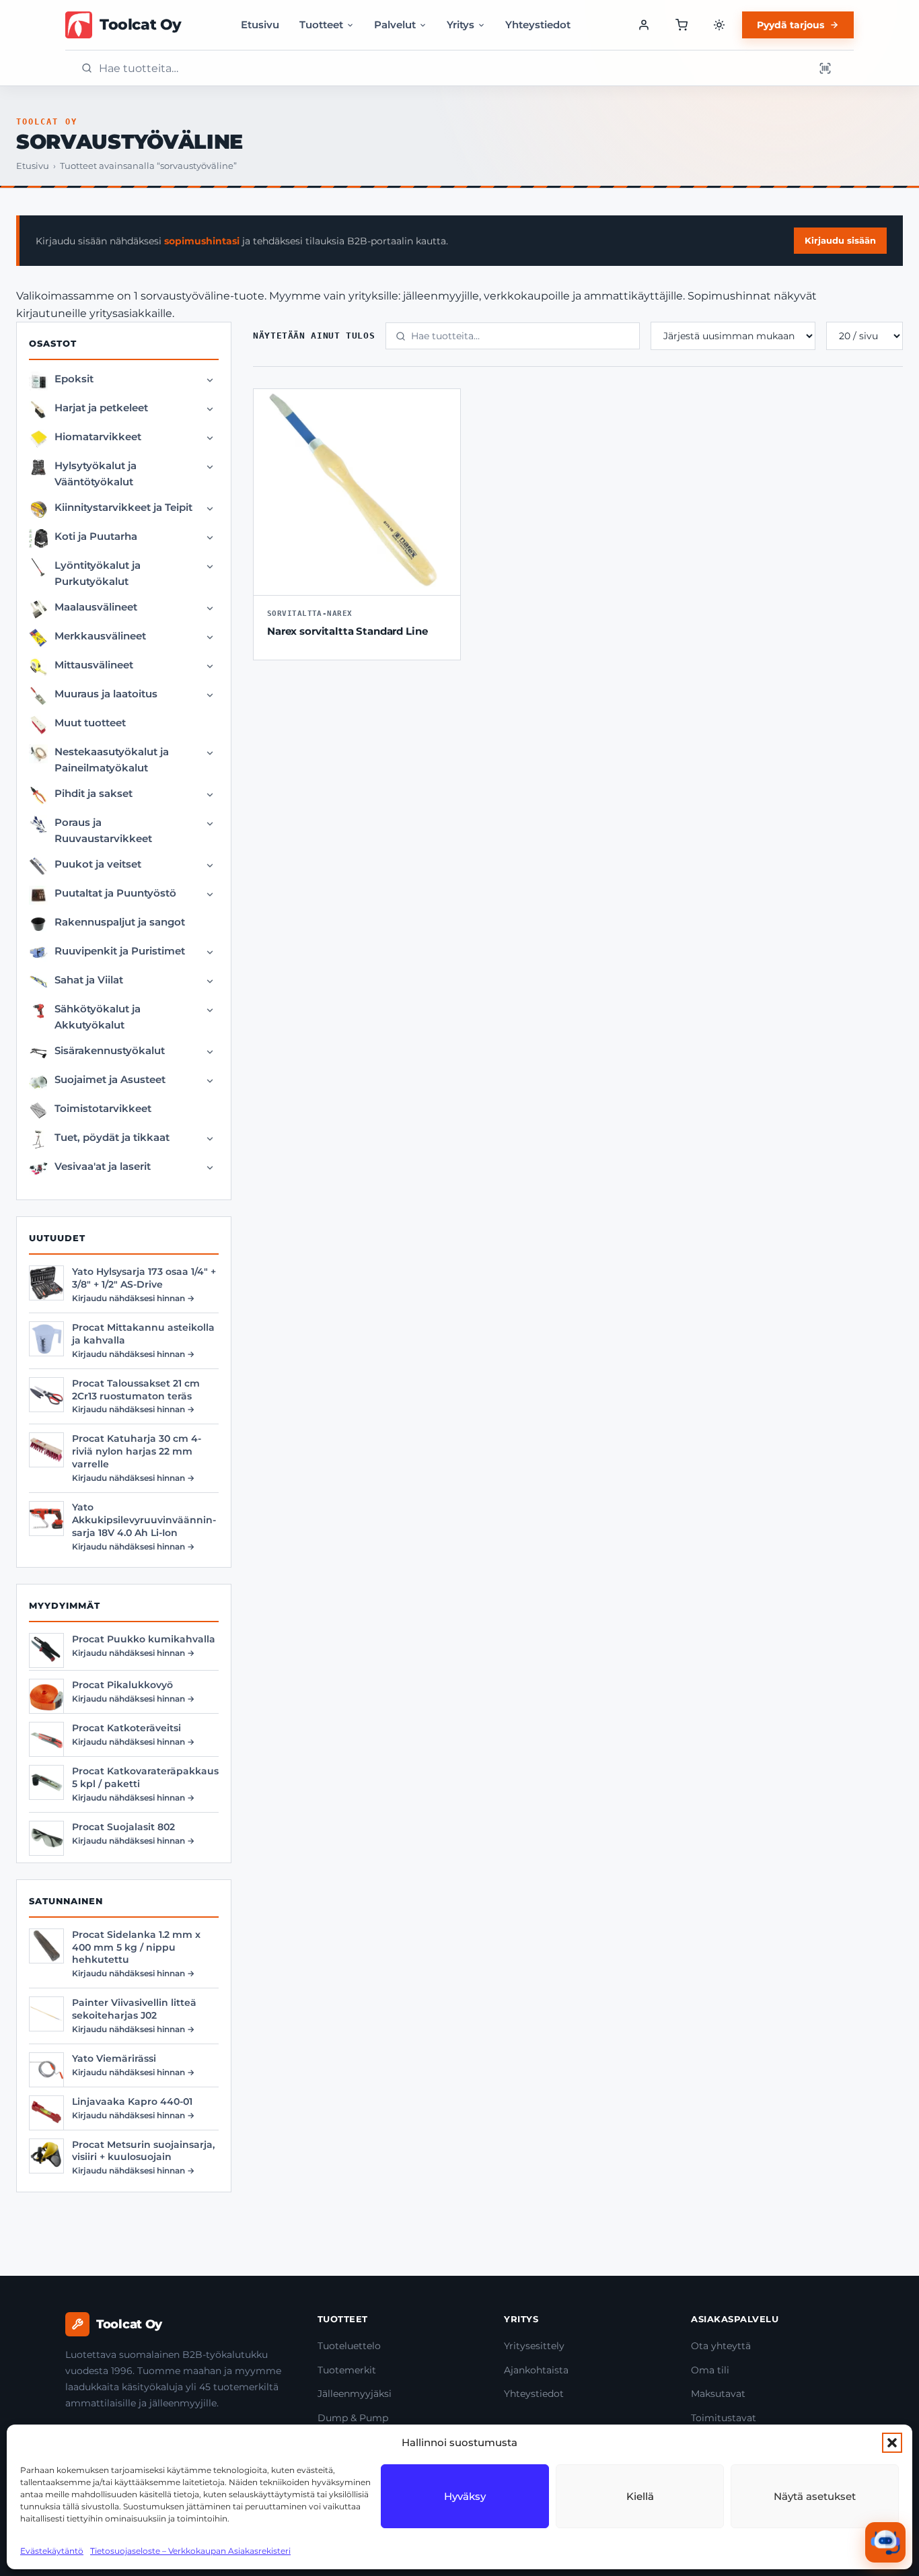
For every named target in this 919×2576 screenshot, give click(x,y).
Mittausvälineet (94, 665)
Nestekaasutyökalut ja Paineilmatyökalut (112, 760)
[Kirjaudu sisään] (644, 25)
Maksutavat (718, 2394)
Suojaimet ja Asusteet (110, 1079)
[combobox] (452, 68)
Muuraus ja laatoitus (106, 694)
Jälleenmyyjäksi (355, 2394)
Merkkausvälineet (100, 636)
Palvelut (395, 25)
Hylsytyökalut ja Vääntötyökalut (96, 474)
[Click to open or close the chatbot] (885, 2542)
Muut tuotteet (90, 723)
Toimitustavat (724, 2418)
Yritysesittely (534, 2346)
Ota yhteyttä (721, 2346)
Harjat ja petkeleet (101, 408)
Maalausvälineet (96, 607)
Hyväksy (465, 2496)
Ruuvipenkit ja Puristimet (120, 951)
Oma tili (710, 2370)
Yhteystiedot (538, 25)
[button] (892, 2443)
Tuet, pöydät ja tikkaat (112, 1137)
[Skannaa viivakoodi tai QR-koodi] (825, 68)
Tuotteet (321, 25)
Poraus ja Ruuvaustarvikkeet (103, 830)
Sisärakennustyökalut (110, 1050)
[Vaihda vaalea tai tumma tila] (719, 25)
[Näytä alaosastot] (210, 380)
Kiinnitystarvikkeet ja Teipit (123, 507)
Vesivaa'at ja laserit (103, 1166)
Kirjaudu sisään (840, 240)
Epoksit (74, 379)
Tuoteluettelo (349, 2346)
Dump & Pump (353, 2418)
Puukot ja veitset (98, 864)
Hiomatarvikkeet (98, 437)
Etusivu (260, 25)
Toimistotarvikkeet (103, 1108)
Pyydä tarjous (791, 25)
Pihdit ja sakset (94, 793)
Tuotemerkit (347, 2370)
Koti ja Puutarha (96, 536)
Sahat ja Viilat (89, 980)
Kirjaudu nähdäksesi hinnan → (133, 1298)
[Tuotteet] (682, 25)
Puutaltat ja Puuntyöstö (115, 893)
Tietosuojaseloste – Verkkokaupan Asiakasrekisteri (190, 2551)
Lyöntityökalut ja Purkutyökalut (98, 573)
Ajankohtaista (536, 2370)
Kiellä (640, 2496)
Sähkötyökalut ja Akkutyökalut (98, 1017)
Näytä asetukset (815, 2496)
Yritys (461, 25)
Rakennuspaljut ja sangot (120, 922)
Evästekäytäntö (52, 2551)
